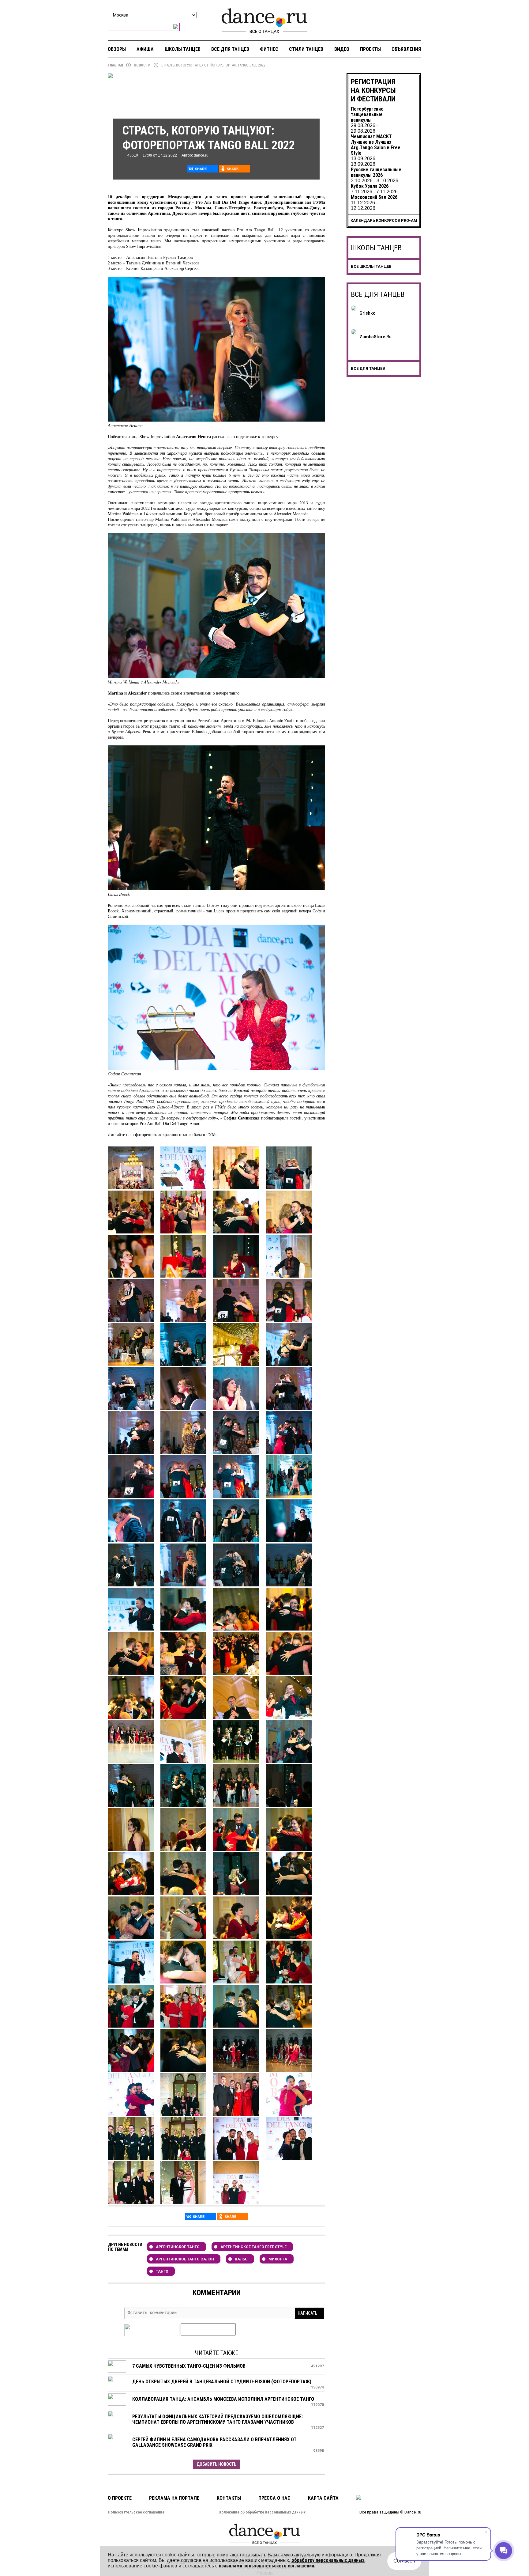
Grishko (368, 313)
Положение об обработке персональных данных (262, 2512)
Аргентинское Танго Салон (185, 2259)
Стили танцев (306, 49)
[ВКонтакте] (203, 169)
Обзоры (117, 49)
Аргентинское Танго (178, 2247)
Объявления (406, 49)
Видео (342, 49)
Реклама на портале (174, 2498)
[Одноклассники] (234, 169)
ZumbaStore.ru (375, 337)
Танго (162, 2271)
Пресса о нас (274, 2498)
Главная (115, 65)
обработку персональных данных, (328, 2560)
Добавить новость (216, 2464)
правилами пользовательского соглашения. (267, 2566)
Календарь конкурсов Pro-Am (384, 220)
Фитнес (269, 49)
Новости (142, 65)
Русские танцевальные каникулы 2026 (376, 172)
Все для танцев (230, 49)
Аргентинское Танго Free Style (253, 2247)
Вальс (241, 2259)
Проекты (370, 49)
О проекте (120, 2498)
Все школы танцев (371, 266)
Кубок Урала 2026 (370, 186)
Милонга (278, 2259)
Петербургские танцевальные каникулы (367, 114)
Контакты (229, 2498)
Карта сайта (323, 2498)
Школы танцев (183, 49)
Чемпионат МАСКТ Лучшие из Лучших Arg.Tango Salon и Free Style (376, 145)
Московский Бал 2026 (374, 197)
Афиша (145, 49)
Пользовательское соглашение (136, 2512)
